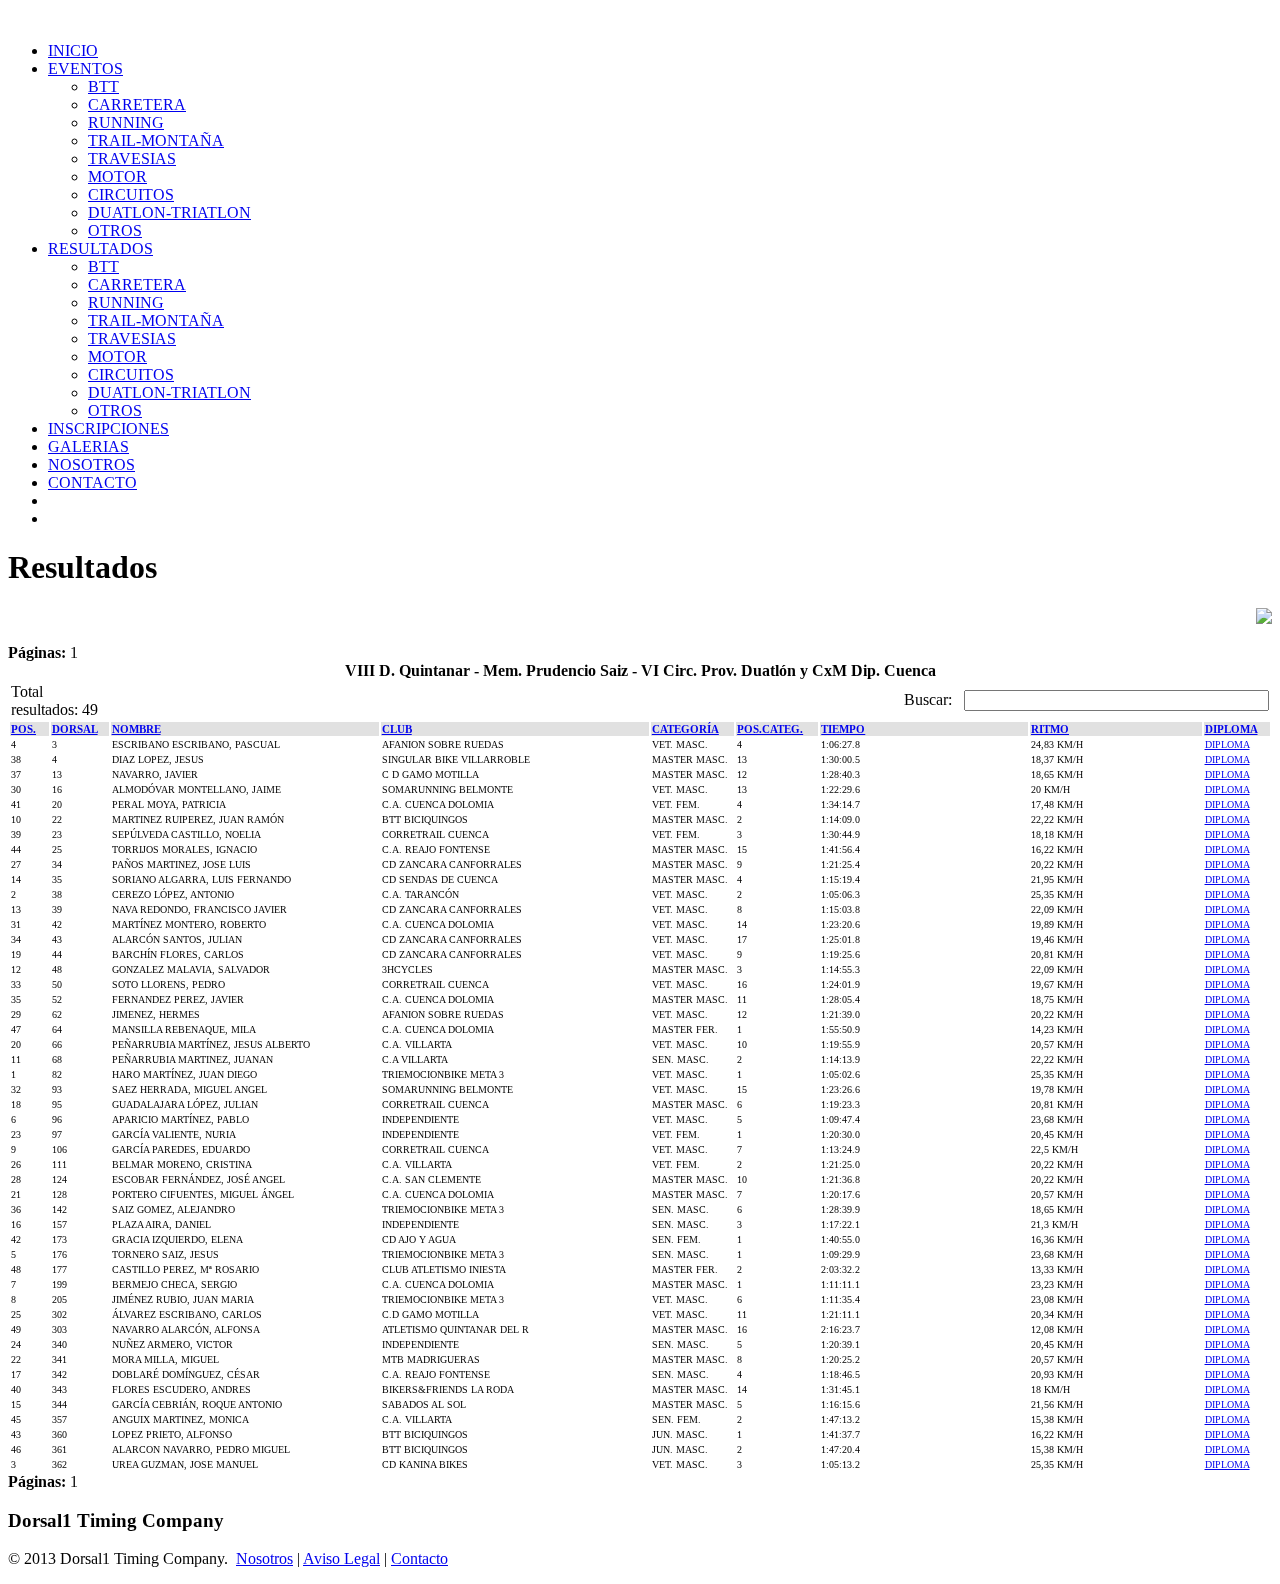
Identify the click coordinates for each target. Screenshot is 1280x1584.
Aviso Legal (341, 1558)
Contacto (419, 1558)
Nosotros (264, 1558)
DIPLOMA (1227, 744)
